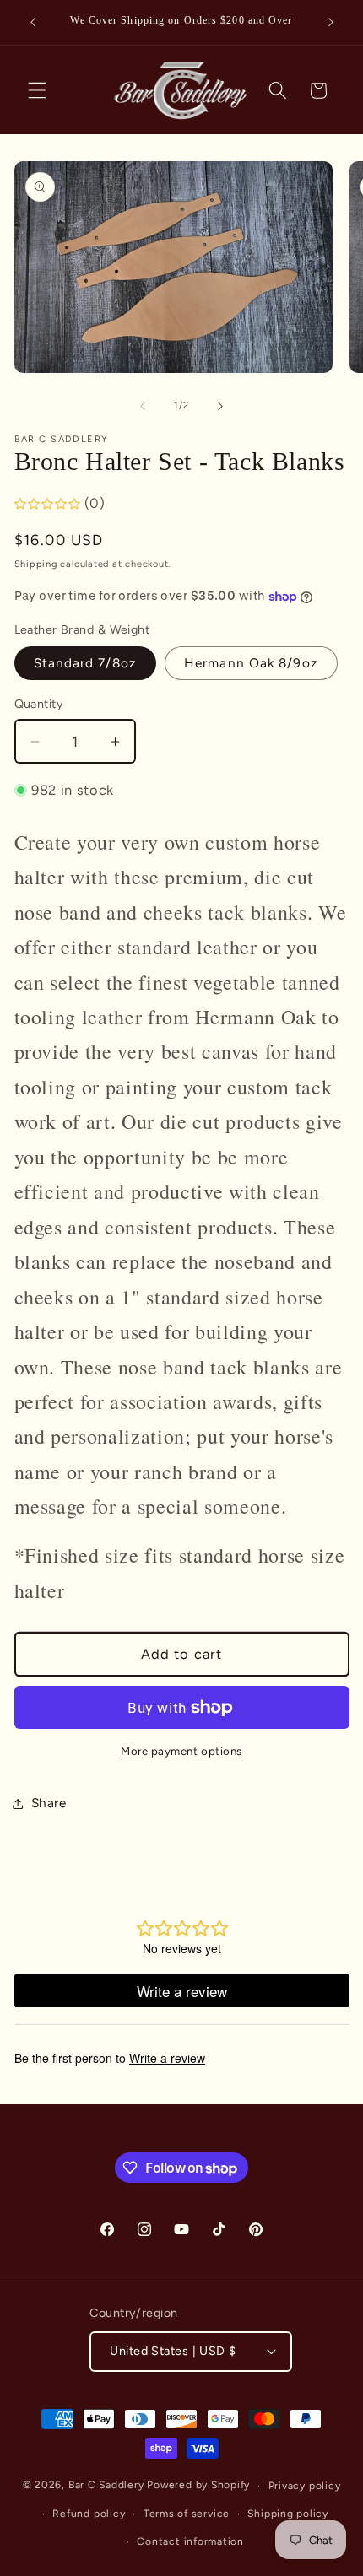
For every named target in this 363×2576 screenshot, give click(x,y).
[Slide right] (220, 406)
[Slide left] (143, 406)
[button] (37, 90)
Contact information (190, 2541)
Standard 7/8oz (85, 663)
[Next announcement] (331, 23)
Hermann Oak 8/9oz (251, 663)
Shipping (36, 564)
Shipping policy (288, 2514)
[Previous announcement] (33, 23)
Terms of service (187, 2514)
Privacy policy (305, 2486)
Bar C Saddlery (106, 2486)
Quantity (39, 704)
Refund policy (89, 2514)
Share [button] (49, 1803)
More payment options (181, 1751)
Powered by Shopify (198, 2486)
